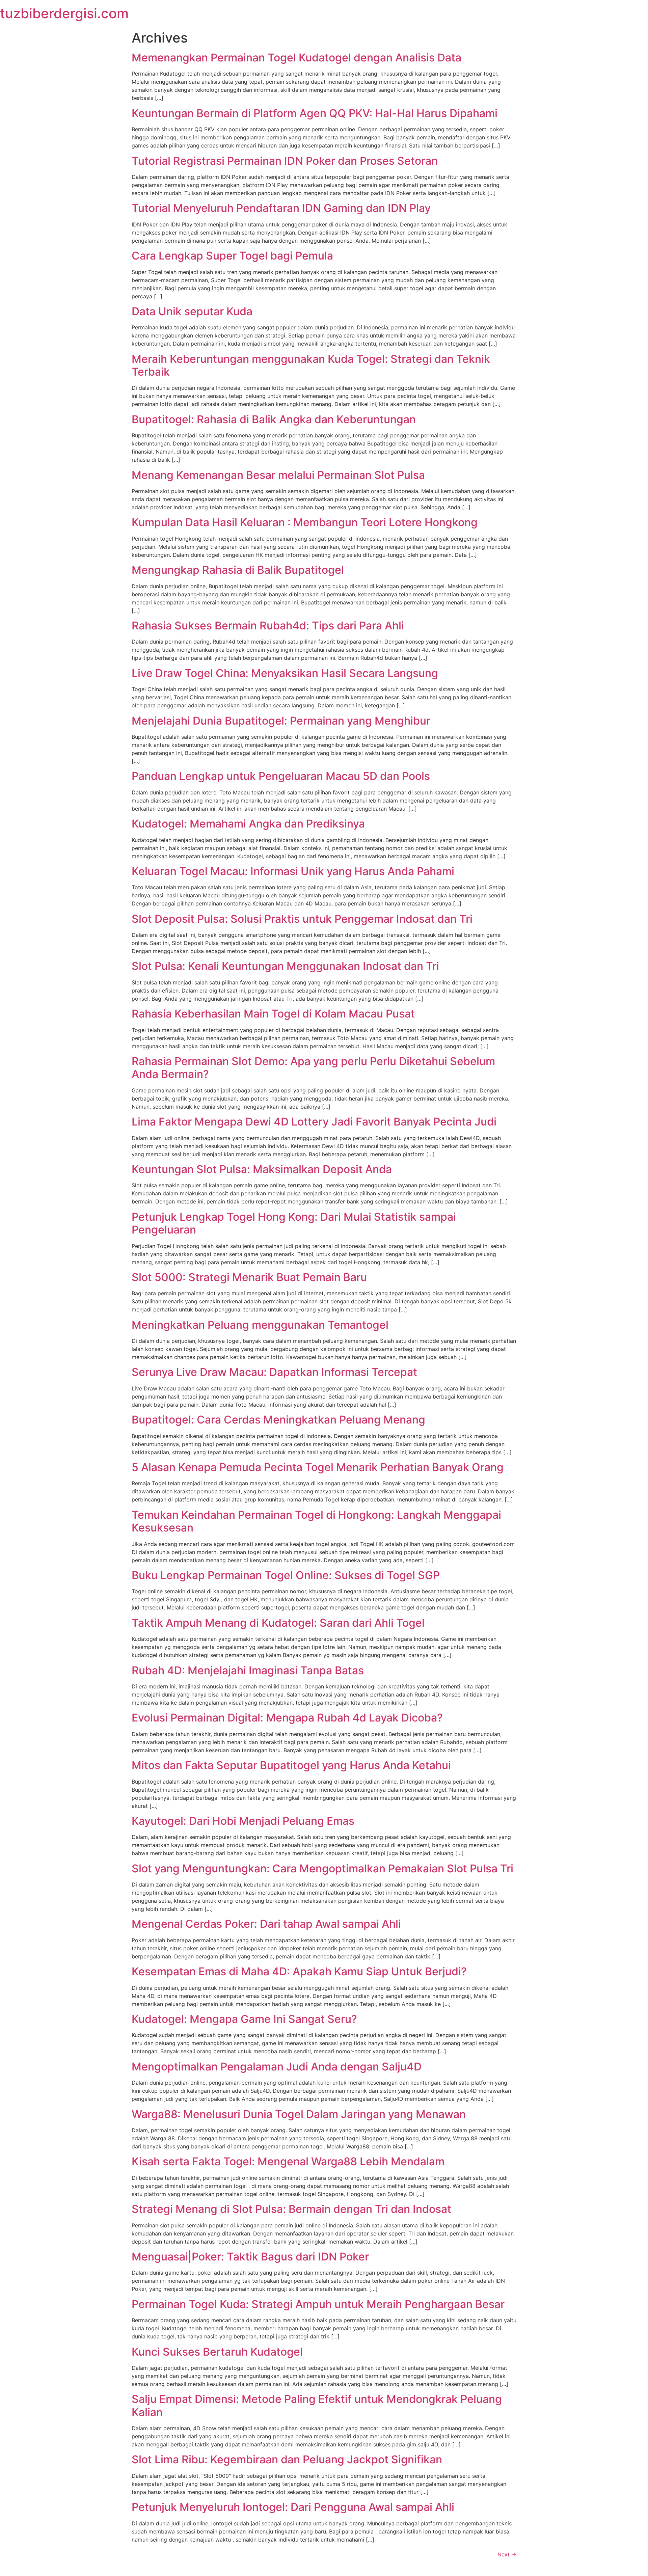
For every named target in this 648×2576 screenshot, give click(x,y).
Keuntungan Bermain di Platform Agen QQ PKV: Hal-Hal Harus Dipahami (315, 113)
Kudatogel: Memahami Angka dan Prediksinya (248, 824)
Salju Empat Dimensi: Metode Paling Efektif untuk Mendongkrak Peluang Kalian (317, 2405)
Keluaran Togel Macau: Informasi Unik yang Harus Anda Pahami (293, 871)
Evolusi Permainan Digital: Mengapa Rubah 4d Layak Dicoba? (287, 1718)
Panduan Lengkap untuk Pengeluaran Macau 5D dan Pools (281, 776)
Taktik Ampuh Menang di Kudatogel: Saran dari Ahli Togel (278, 1623)
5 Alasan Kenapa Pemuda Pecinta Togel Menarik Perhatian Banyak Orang (318, 1467)
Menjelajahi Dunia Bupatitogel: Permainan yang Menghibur (281, 721)
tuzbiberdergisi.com (64, 13)
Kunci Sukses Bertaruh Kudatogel (217, 2352)
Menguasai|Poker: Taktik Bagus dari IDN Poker (250, 2257)
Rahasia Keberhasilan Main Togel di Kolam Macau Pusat (273, 1014)
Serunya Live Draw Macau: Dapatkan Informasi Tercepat (274, 1372)
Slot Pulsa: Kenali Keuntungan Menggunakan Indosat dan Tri (285, 966)
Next (507, 2554)
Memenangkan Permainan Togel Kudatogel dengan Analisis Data (296, 58)
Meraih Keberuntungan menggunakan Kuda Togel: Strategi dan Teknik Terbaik (311, 365)
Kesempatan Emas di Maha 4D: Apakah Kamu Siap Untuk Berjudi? (299, 1971)
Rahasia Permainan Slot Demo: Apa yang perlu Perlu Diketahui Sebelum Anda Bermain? (313, 1068)
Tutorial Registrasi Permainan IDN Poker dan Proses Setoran (285, 161)
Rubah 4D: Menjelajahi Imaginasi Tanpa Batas (248, 1670)
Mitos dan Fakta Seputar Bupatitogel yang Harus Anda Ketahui (291, 1765)
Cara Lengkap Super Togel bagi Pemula (232, 256)
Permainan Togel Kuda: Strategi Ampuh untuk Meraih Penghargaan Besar (318, 2304)
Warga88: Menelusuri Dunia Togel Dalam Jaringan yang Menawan (299, 2114)
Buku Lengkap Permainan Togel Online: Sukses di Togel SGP (286, 1575)
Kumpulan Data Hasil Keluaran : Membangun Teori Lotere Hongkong (305, 522)
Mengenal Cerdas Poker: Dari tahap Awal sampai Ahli (266, 1924)
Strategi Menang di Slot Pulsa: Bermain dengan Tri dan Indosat (291, 2209)
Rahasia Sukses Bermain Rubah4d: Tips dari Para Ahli (268, 626)
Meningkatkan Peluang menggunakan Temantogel (260, 1325)
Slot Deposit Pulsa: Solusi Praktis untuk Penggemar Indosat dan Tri (302, 919)
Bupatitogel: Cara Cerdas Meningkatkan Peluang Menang (278, 1420)
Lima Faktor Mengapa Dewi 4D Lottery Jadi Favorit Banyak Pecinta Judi (314, 1122)
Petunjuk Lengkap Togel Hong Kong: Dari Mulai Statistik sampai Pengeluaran (294, 1223)
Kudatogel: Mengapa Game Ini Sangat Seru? (244, 2019)
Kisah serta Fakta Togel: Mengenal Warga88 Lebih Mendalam (288, 2161)
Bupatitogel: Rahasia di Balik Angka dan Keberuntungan (274, 419)
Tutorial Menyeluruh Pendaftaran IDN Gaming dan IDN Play (281, 208)
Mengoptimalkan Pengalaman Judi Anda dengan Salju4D (277, 2067)
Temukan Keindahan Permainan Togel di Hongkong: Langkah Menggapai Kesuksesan (316, 1521)
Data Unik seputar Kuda (192, 311)
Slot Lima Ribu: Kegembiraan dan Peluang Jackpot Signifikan (287, 2459)
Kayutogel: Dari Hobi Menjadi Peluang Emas (243, 1821)
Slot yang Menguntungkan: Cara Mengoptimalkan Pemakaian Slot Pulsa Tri (322, 1868)
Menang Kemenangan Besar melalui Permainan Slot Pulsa (278, 475)
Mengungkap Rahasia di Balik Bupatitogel (238, 570)
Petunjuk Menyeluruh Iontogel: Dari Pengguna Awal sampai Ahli (293, 2507)
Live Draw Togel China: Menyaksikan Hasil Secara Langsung (285, 673)
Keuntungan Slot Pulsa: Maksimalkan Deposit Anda (262, 1169)
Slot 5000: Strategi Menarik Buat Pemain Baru (249, 1277)
